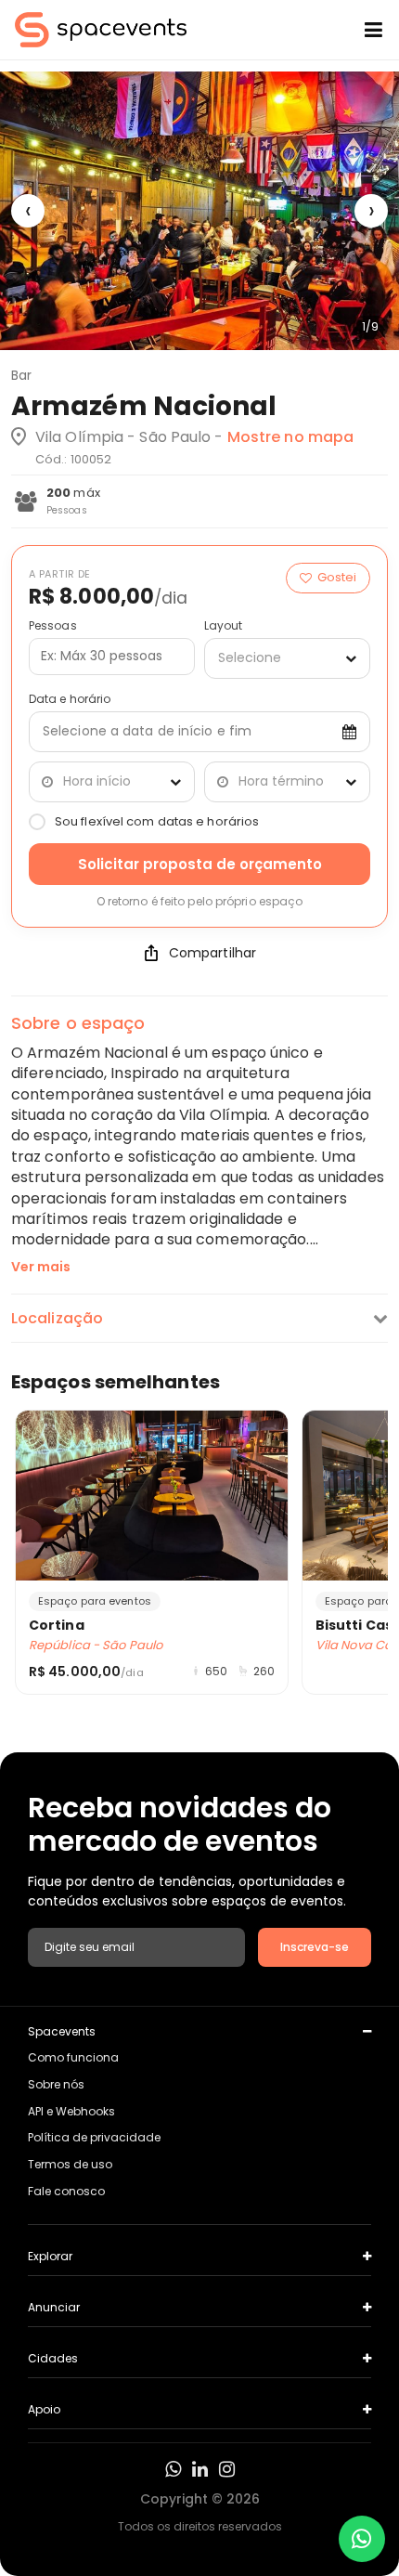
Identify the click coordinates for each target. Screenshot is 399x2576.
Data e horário (70, 699)
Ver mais (41, 1267)
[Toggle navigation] (359, 30)
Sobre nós (56, 2084)
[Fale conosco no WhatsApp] (362, 2539)
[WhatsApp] (173, 2469)
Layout (224, 626)
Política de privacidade (94, 2137)
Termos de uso (70, 2164)
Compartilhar (212, 953)
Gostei (337, 577)
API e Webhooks (71, 2111)
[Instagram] (227, 2469)
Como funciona (73, 2057)
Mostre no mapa (290, 437)
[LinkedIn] (200, 2469)
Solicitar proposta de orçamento (200, 864)
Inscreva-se (315, 1947)
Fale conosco (66, 2191)
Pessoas (53, 626)
